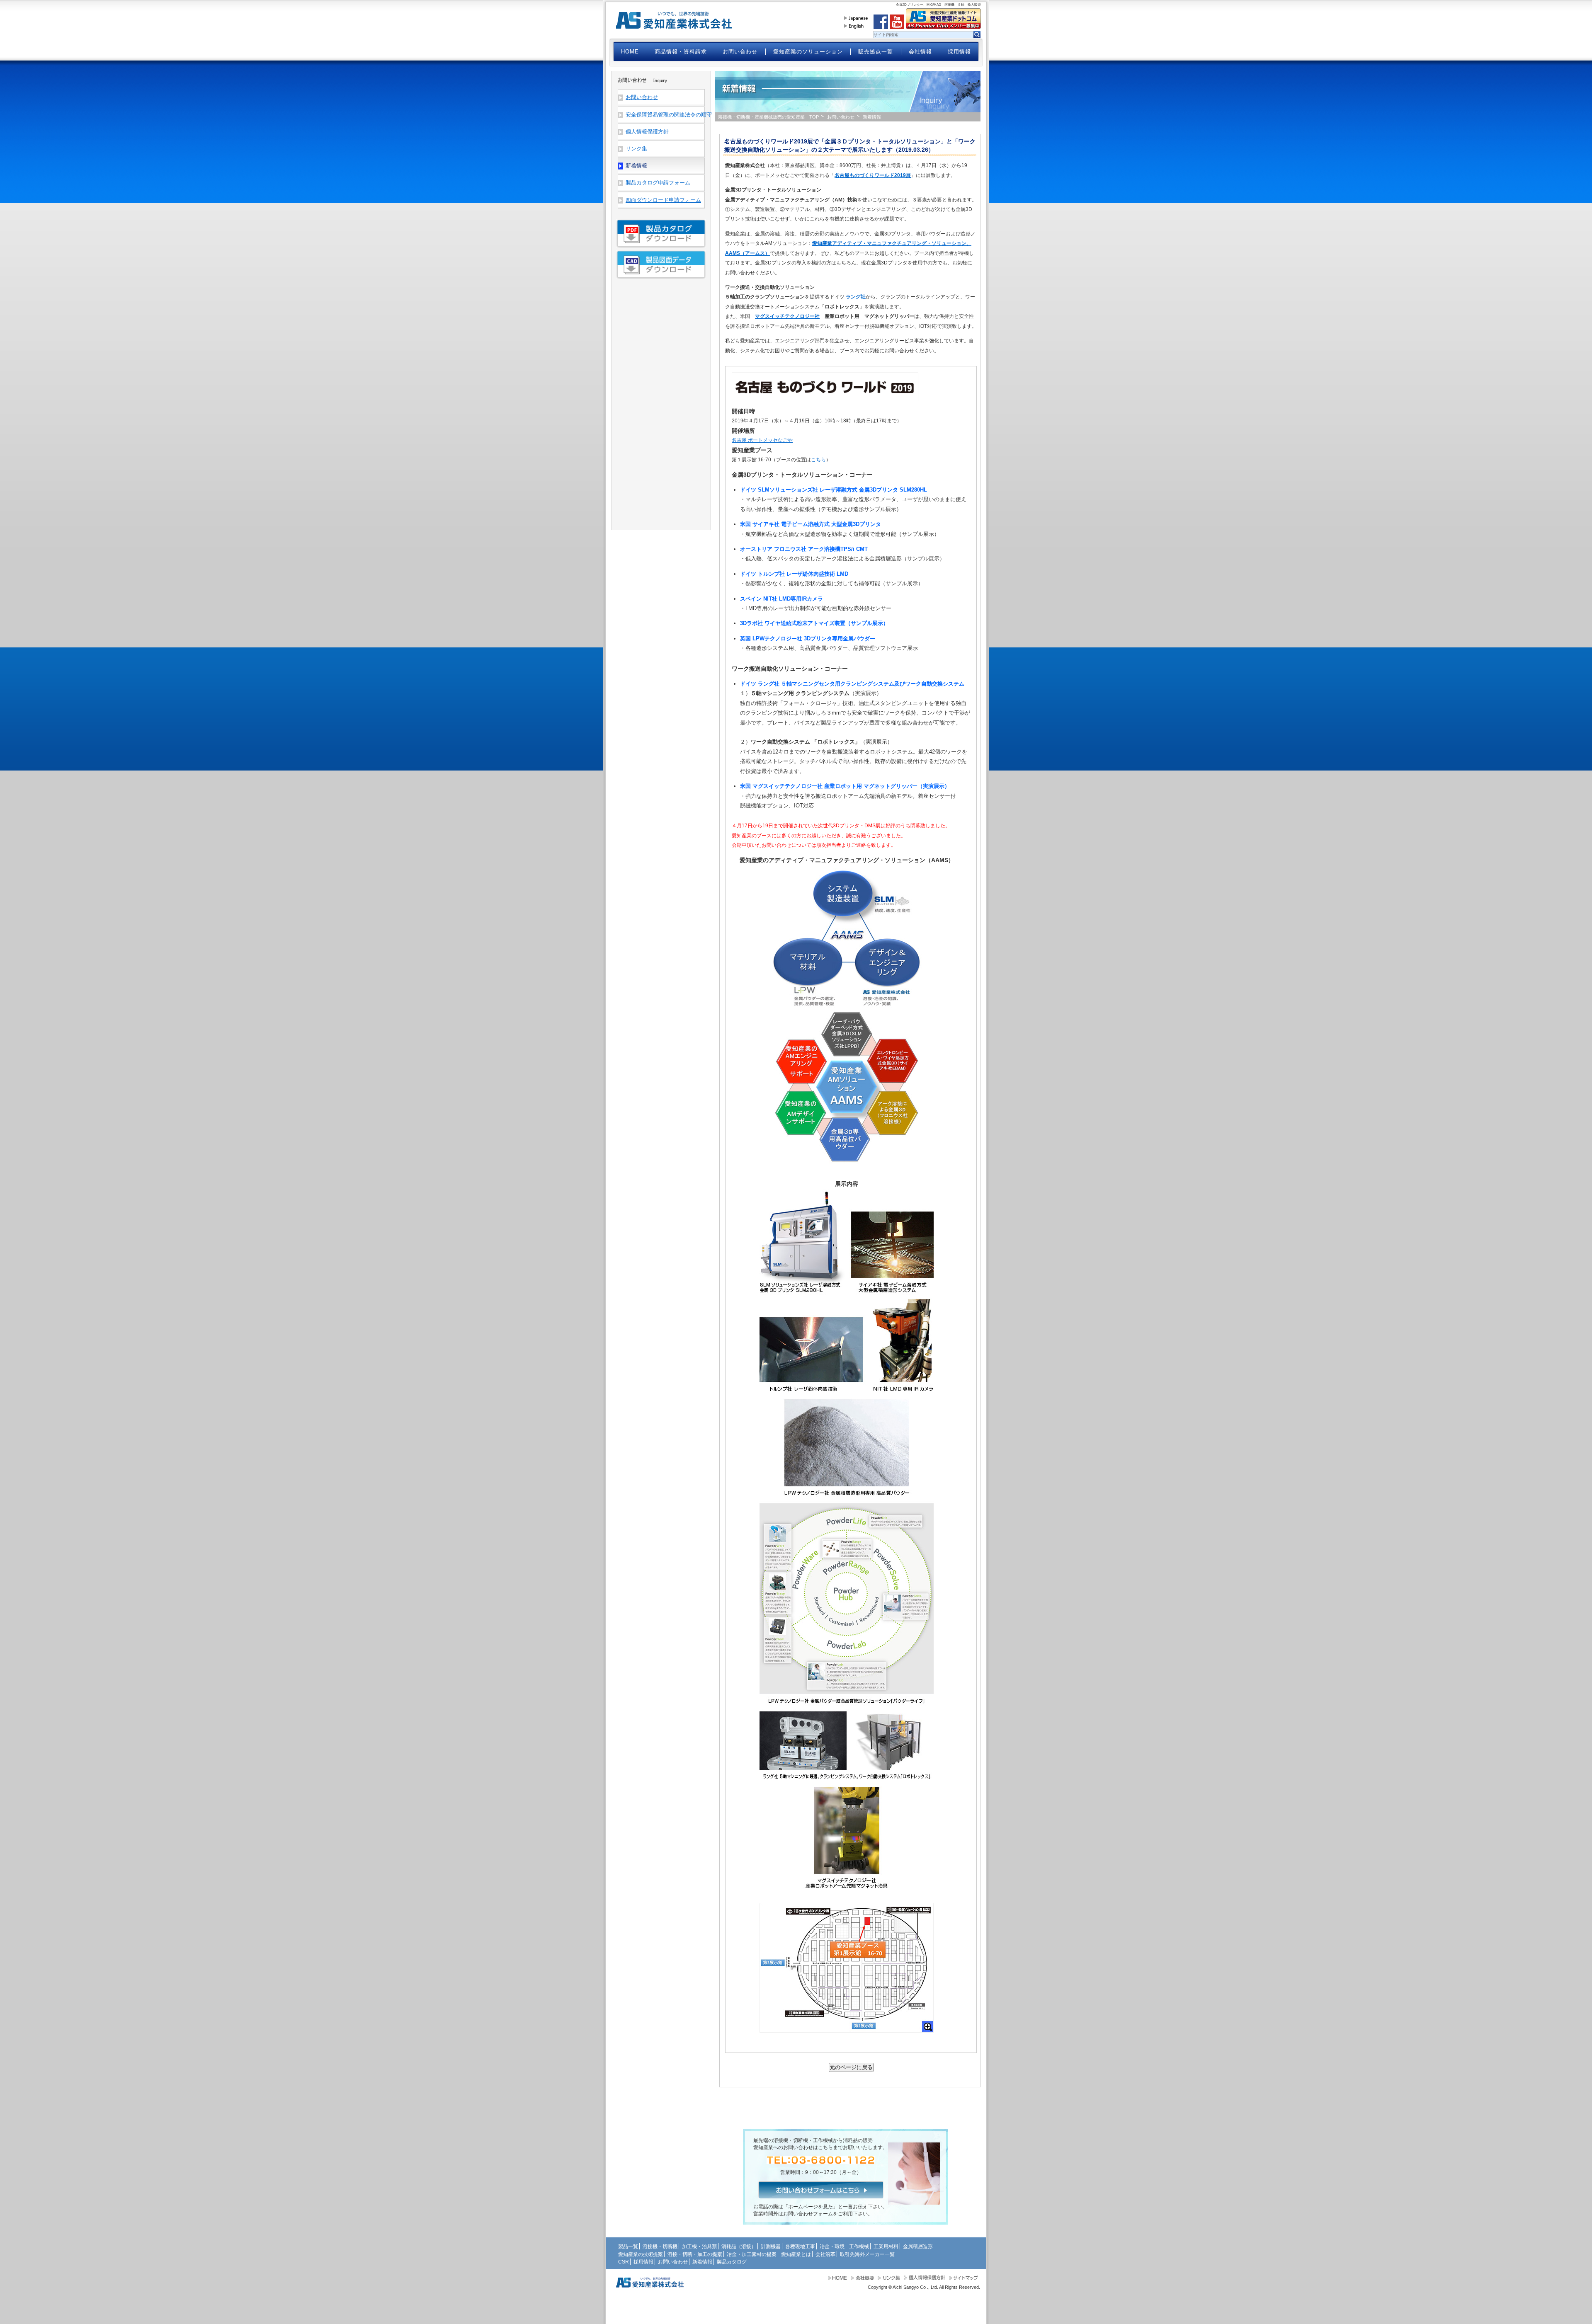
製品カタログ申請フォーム (658, 183)
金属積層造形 (918, 2246)
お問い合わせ (740, 52)
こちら (818, 460)
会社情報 (920, 52)
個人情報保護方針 (647, 132)
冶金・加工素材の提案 (752, 2254)
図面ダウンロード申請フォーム (663, 200)
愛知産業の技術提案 (641, 2254)
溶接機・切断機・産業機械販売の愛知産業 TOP (768, 117)
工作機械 (859, 2246)
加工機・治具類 (699, 2246)
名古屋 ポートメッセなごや (762, 440)
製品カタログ (732, 2262)
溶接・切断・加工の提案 (695, 2254)
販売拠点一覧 (876, 52)
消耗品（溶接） (739, 2246)
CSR (624, 2262)
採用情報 (959, 52)
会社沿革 (825, 2254)
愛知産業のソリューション (808, 52)
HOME (630, 52)
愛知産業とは (796, 2254)
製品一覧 (628, 2246)
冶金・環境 (832, 2246)
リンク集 (636, 149)
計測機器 (771, 2246)
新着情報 (702, 2262)
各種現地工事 (800, 2246)
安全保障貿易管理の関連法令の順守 (665, 115)
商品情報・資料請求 (681, 52)
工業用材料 (886, 2246)
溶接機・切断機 (660, 2246)
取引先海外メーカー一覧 (867, 2254)
